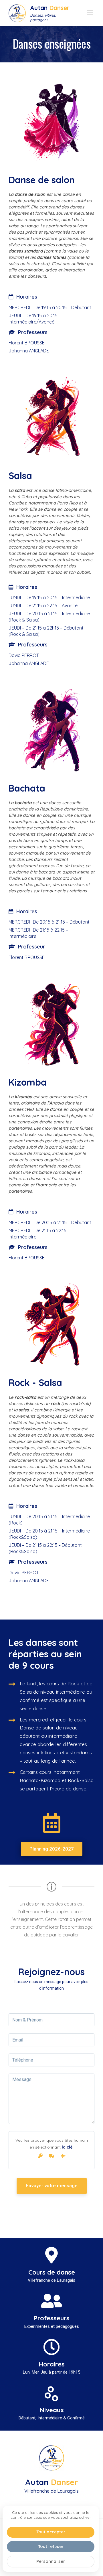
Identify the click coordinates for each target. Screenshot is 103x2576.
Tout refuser (51, 2546)
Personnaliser (51, 2561)
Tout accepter (51, 2532)
